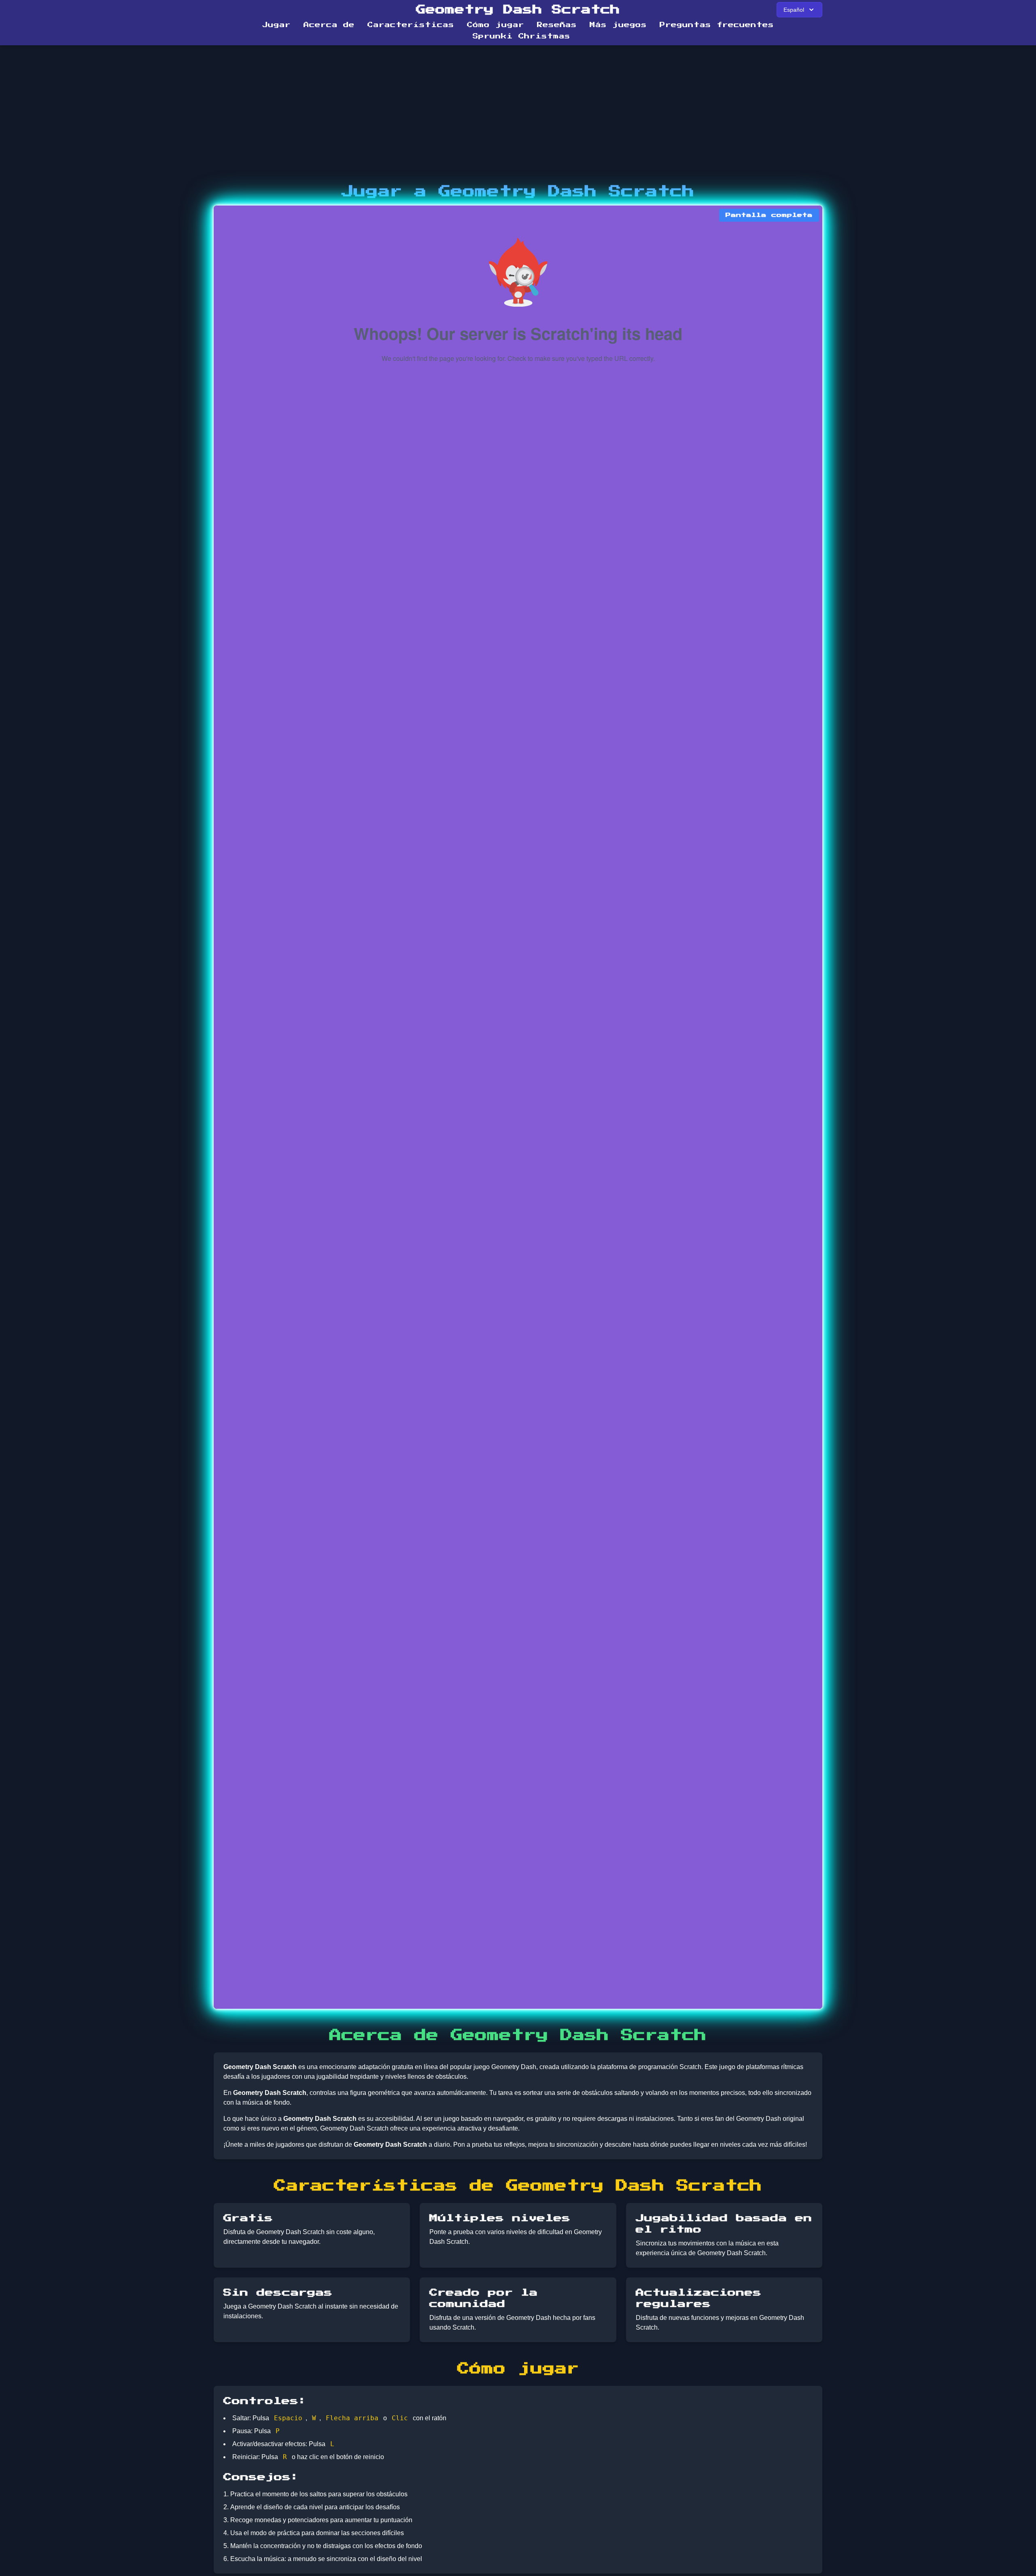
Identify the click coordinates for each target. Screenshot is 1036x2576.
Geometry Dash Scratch (518, 10)
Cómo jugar (496, 25)
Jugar (276, 25)
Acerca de (329, 25)
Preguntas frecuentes (717, 25)
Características (411, 25)
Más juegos (618, 25)
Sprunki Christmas (521, 36)
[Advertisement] (518, 115)
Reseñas (557, 25)
